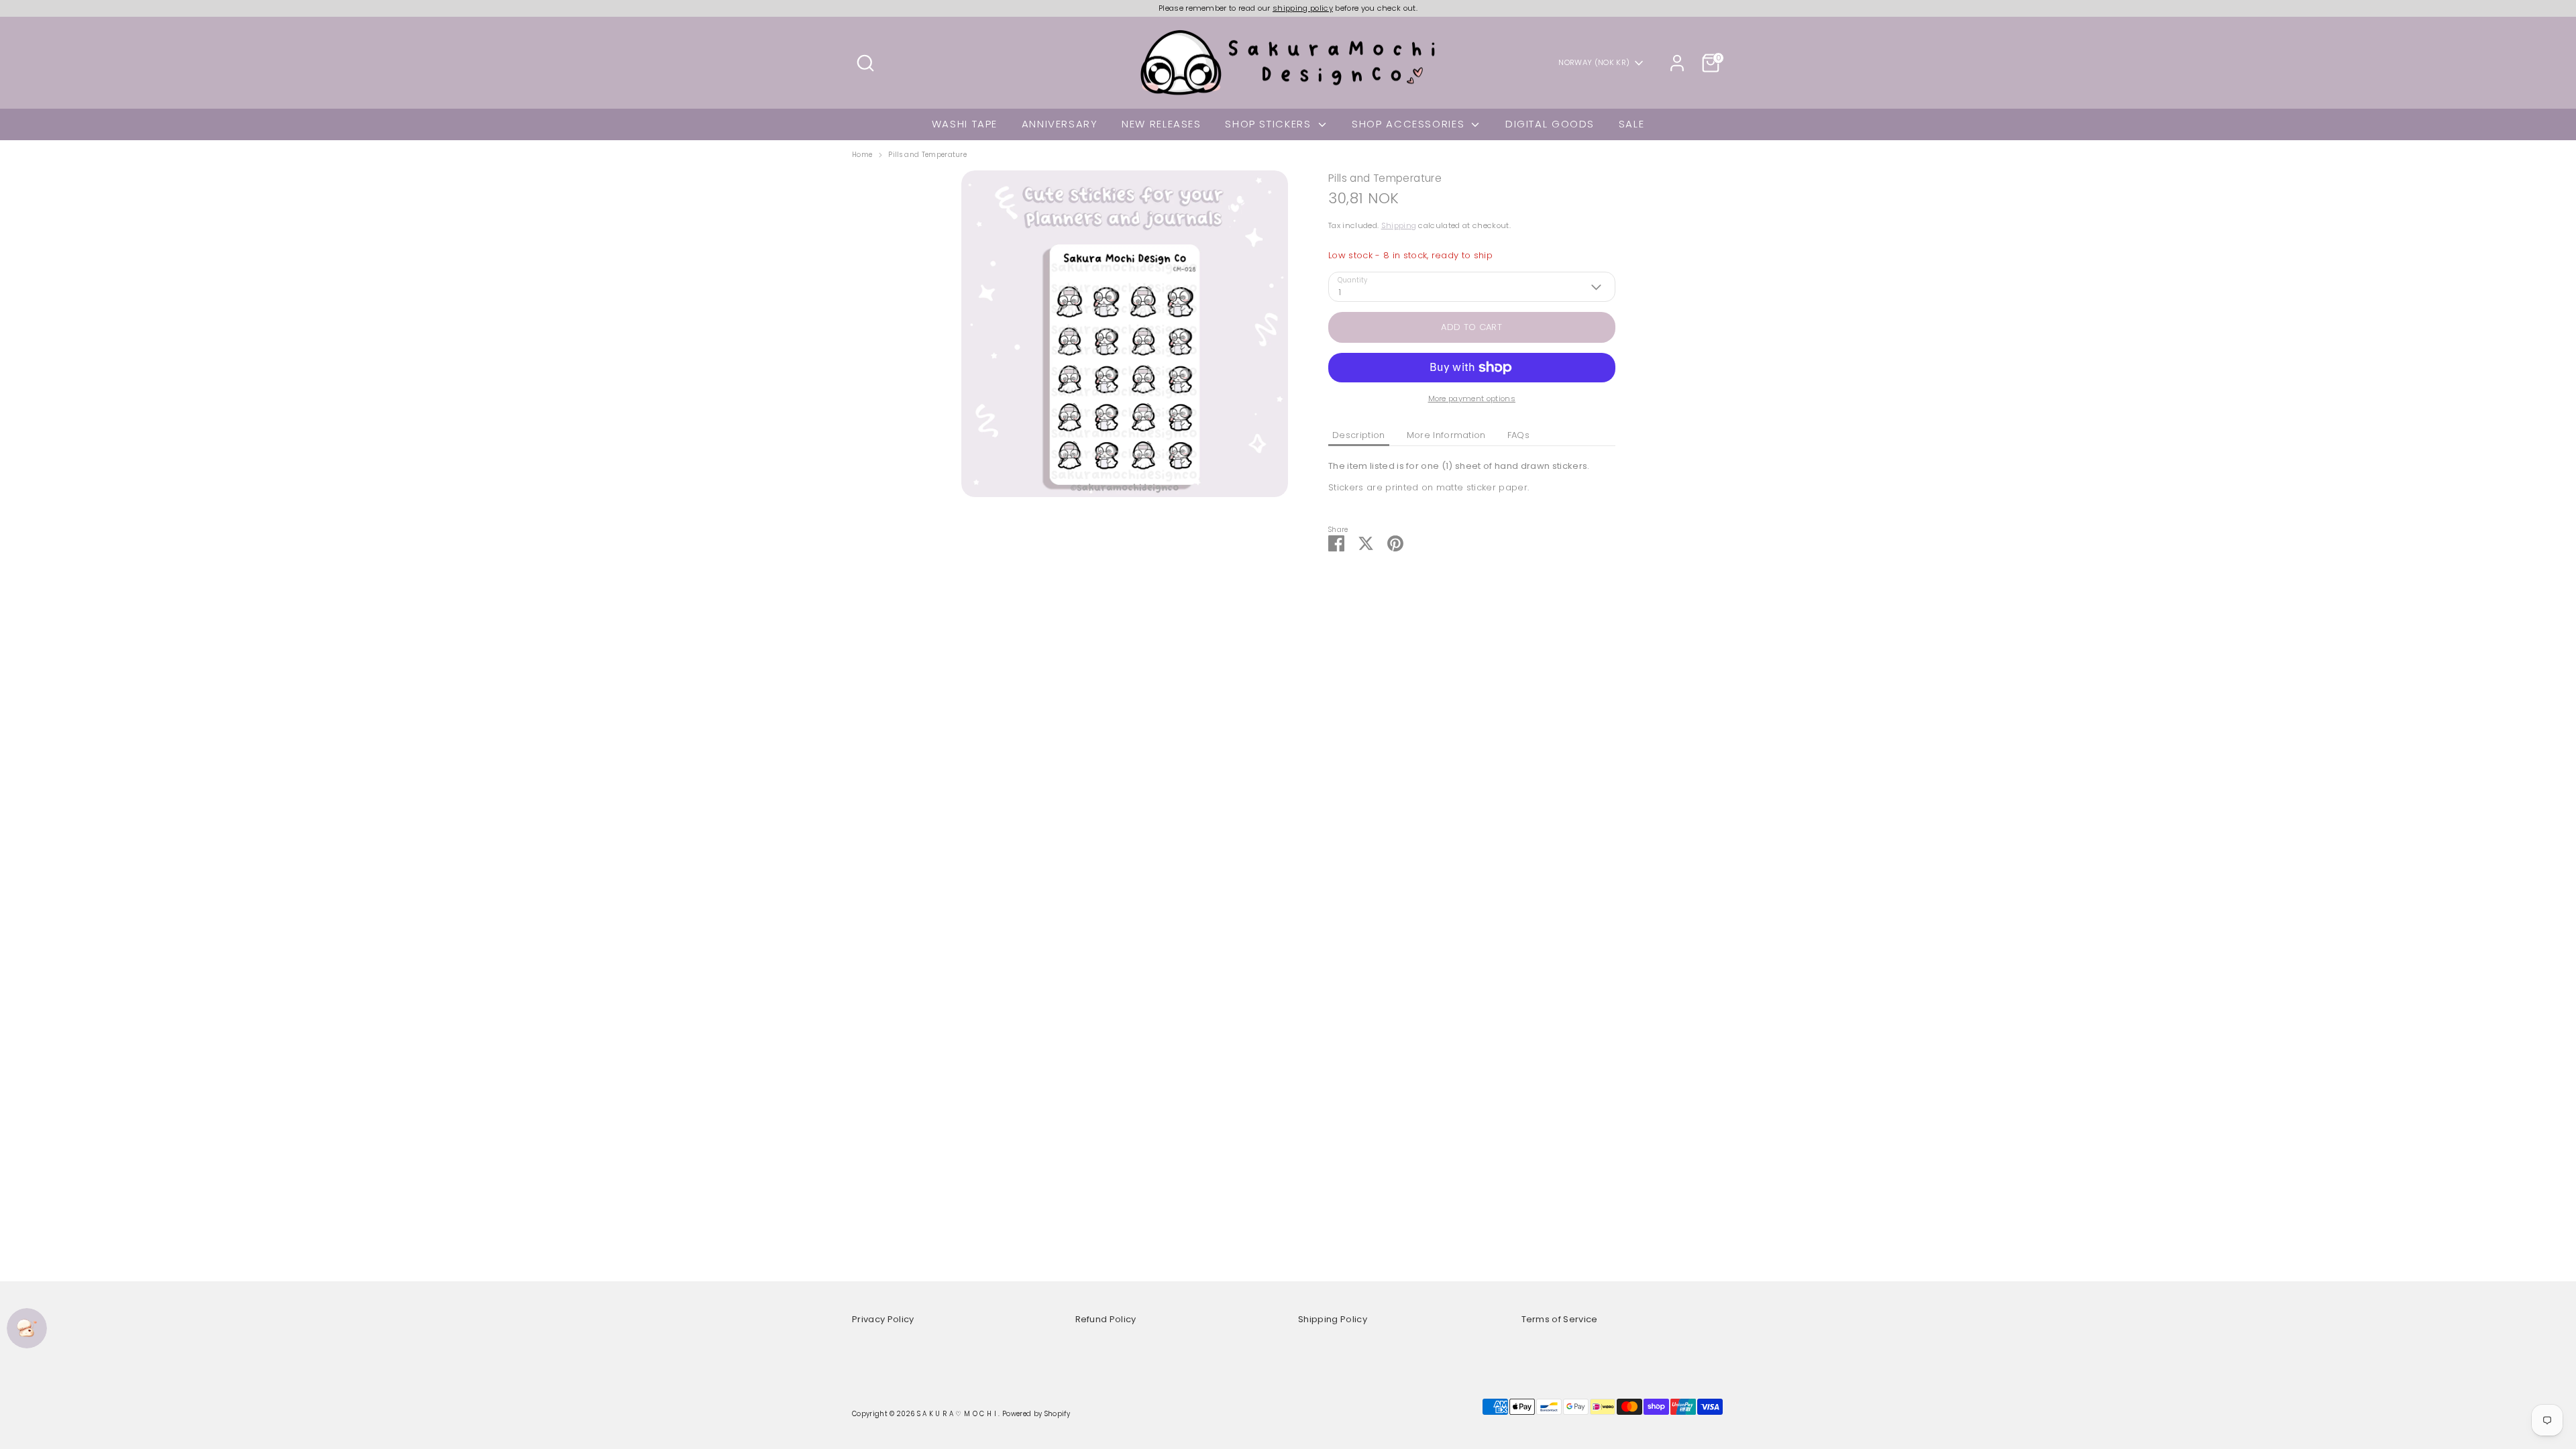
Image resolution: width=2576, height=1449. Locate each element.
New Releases (1162, 124)
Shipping (1399, 225)
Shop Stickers (1270, 124)
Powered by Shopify (1036, 1414)
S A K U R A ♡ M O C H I (958, 1414)
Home (862, 155)
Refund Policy (1106, 1319)
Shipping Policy (1333, 1319)
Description (1359, 435)
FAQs (1518, 435)
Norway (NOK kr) (1594, 63)
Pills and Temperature (927, 155)
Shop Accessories (1410, 124)
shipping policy (1303, 8)
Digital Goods (1550, 124)
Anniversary (1060, 124)
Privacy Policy (883, 1319)
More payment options (1472, 398)
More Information (1446, 435)
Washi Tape (965, 124)
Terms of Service (1560, 1319)
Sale (1632, 124)
